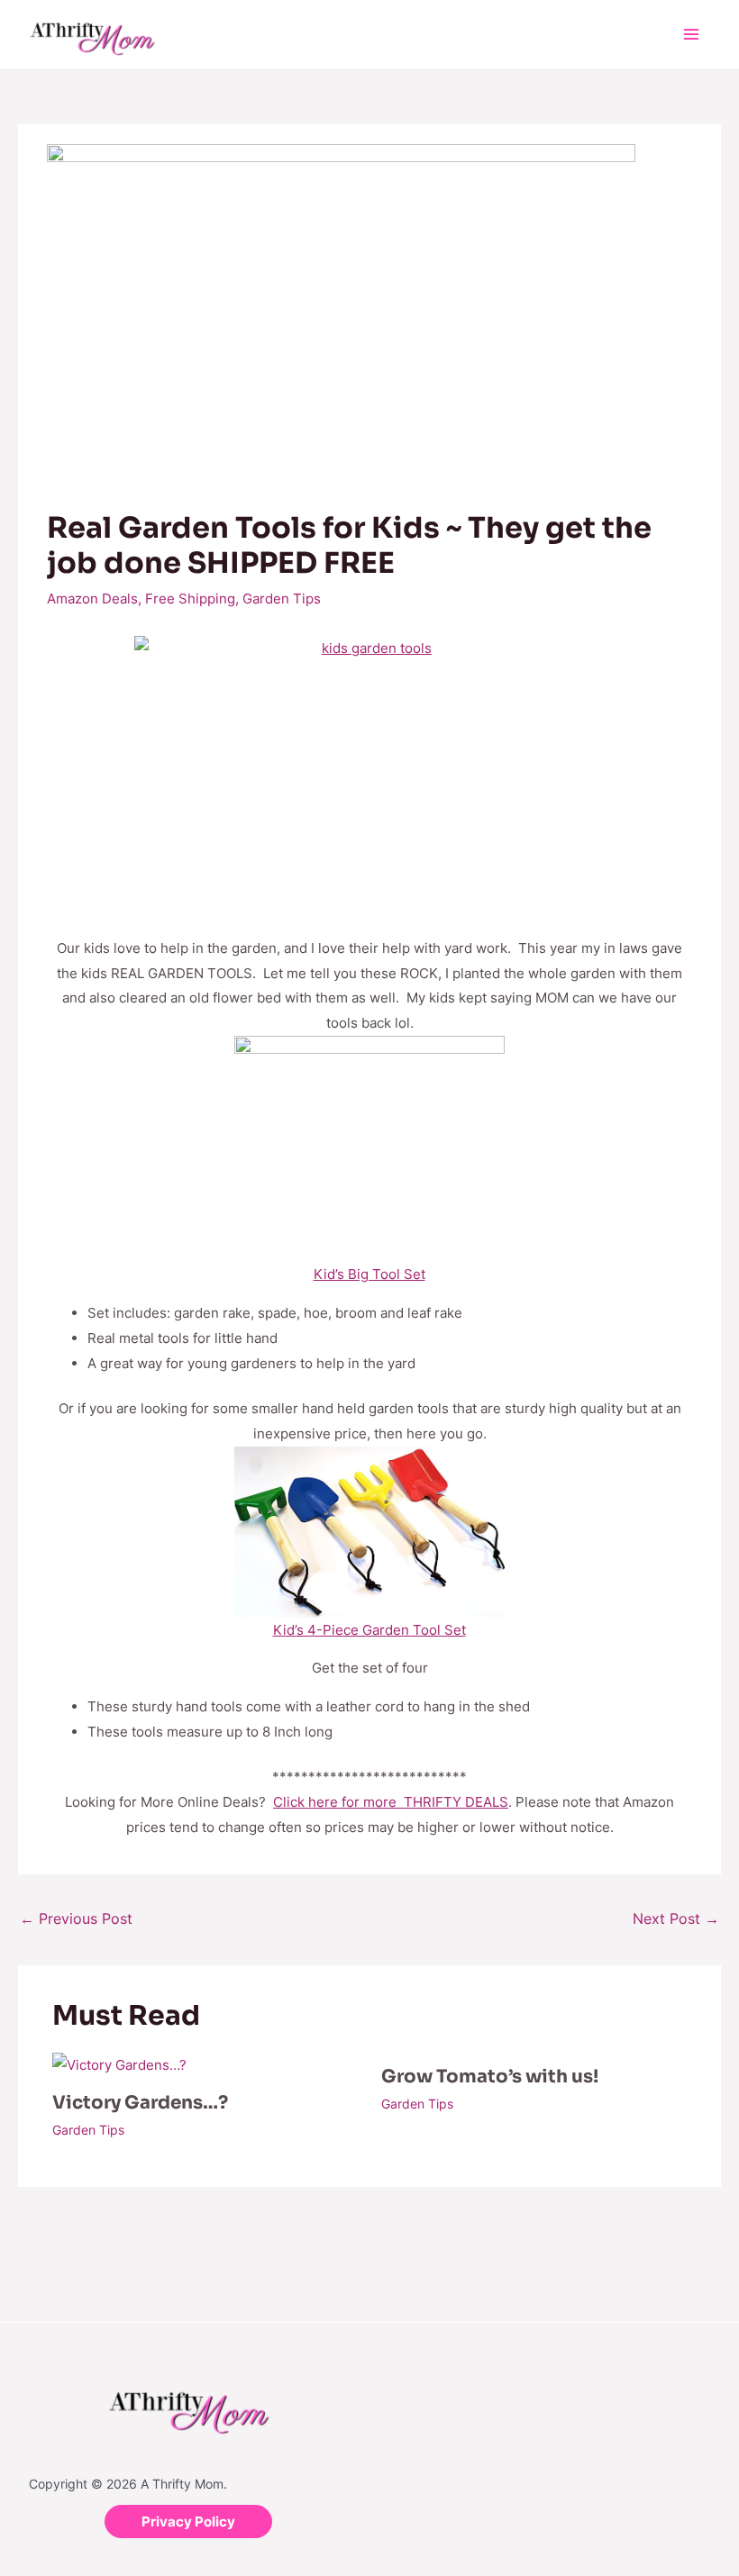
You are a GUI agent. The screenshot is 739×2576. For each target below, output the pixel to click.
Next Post (676, 1918)
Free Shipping (190, 599)
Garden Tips (282, 599)
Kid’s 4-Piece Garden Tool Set (369, 1630)
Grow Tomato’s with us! (490, 2077)
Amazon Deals (92, 599)
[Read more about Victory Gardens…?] (119, 2064)
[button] (188, 2522)
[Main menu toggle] (692, 35)
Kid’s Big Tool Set (369, 1274)
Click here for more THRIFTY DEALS (391, 1802)
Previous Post (76, 1918)
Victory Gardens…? (140, 2103)
